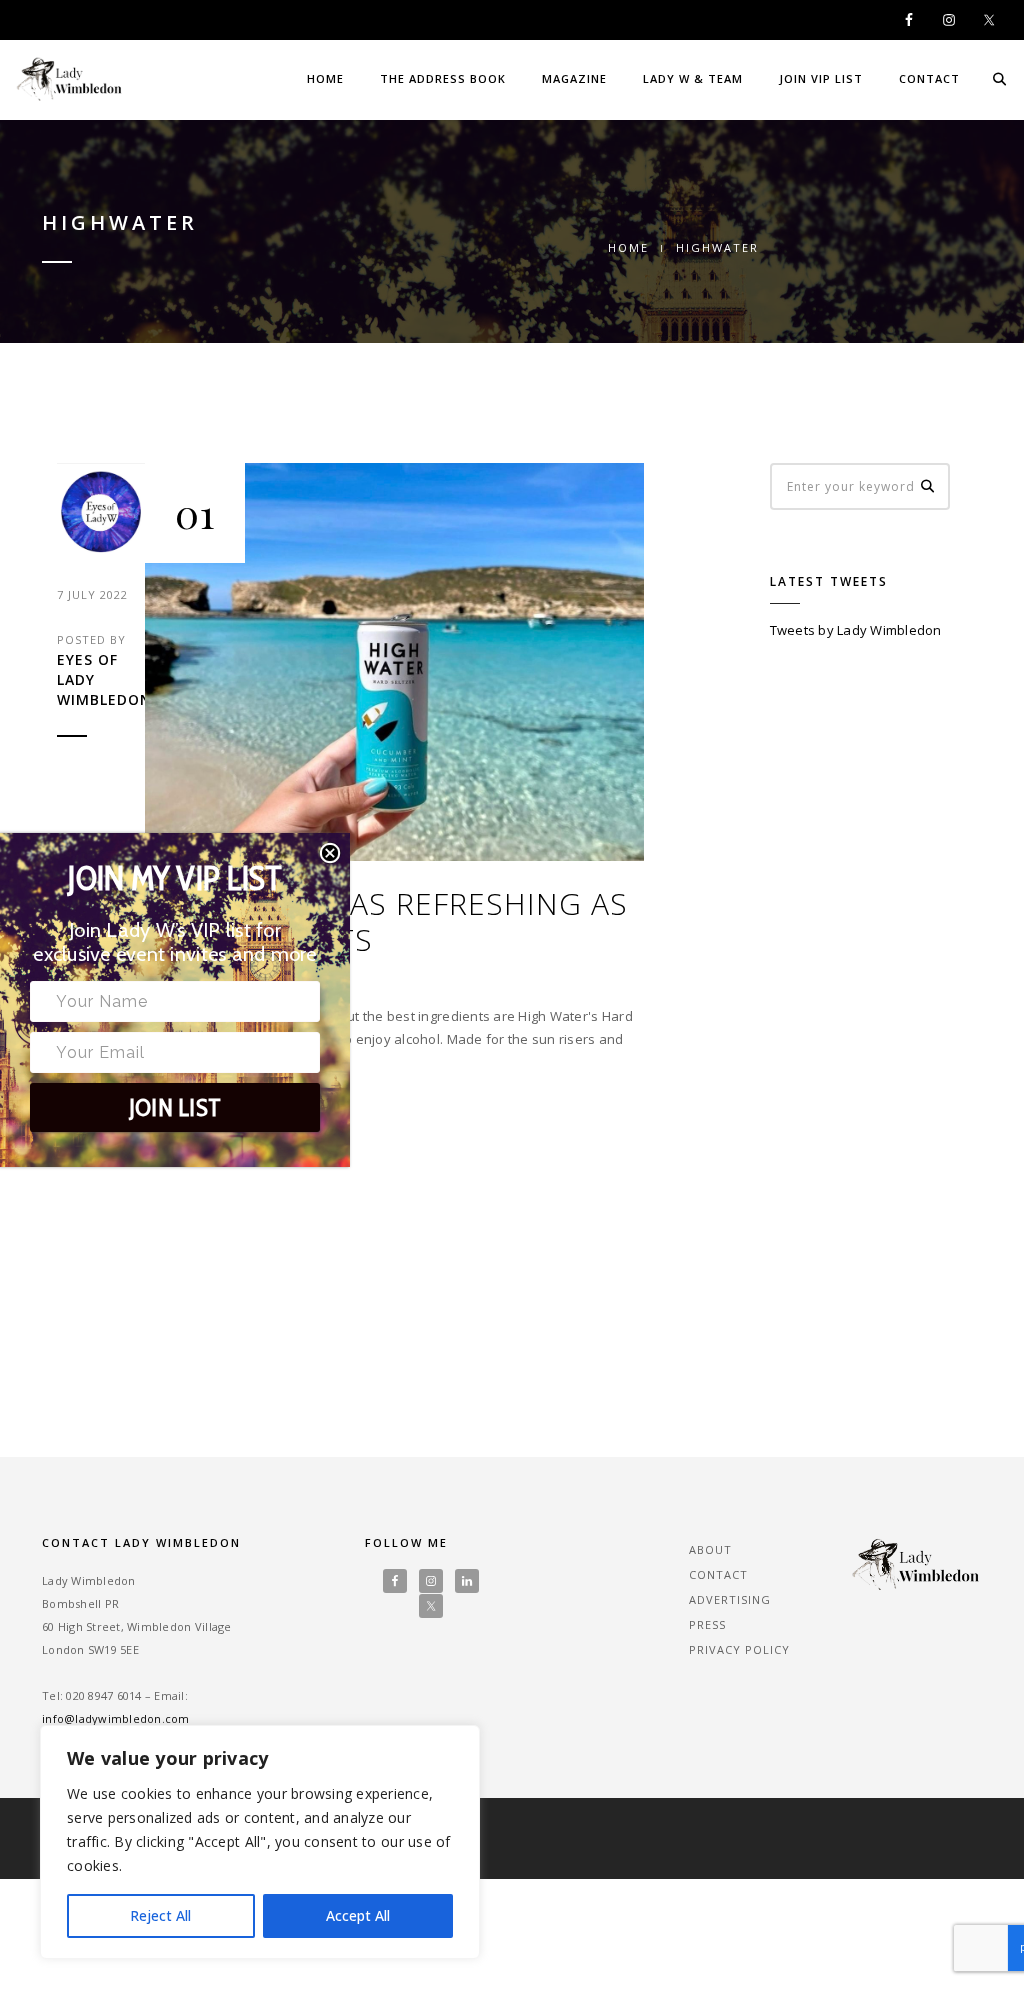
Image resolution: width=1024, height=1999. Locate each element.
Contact (929, 78)
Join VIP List (821, 78)
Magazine (574, 78)
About (710, 1549)
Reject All (160, 1915)
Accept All (358, 1915)
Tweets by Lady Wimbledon (856, 630)
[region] (260, 1842)
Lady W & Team (693, 78)
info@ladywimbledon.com (116, 1718)
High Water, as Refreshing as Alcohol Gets (386, 922)
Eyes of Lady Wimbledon (101, 679)
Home (325, 78)
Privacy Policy (739, 1649)
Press (707, 1624)
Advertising (730, 1599)
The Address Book (443, 78)
